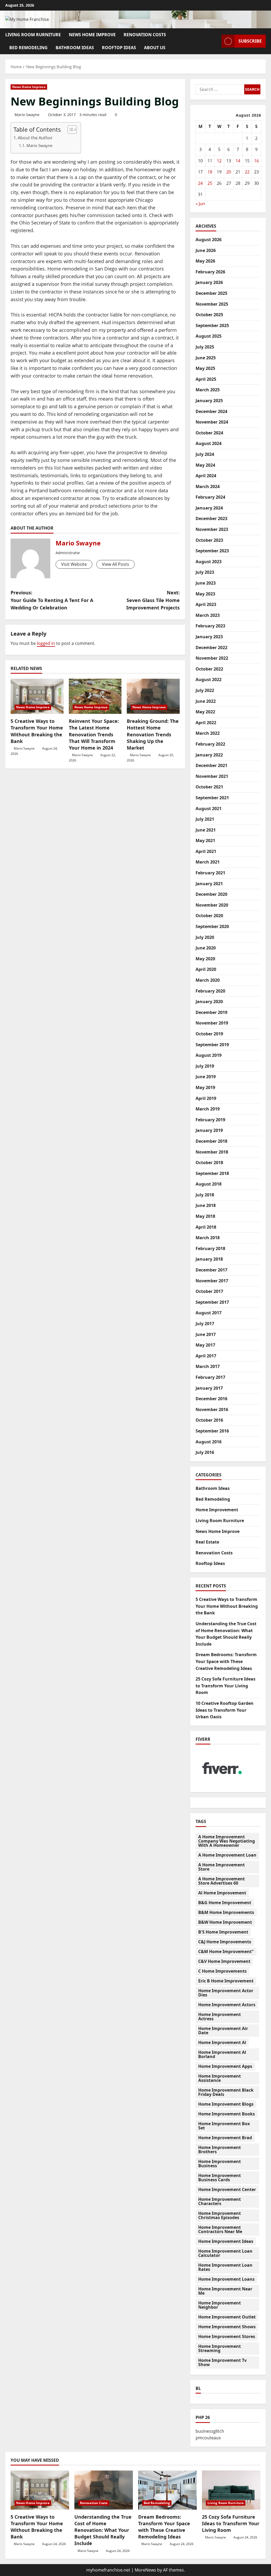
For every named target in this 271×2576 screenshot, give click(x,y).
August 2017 (209, 1313)
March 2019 (208, 1109)
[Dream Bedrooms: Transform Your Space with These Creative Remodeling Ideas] (167, 2490)
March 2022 (208, 733)
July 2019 (205, 1066)
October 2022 (209, 669)
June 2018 (206, 1205)
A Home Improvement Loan (227, 1855)
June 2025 (206, 358)
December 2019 (211, 1012)
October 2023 (209, 540)
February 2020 (210, 991)
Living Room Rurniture (33, 35)
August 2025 (209, 336)
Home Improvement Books (227, 2114)
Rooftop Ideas (119, 48)
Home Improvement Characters (220, 2201)
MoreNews (145, 2570)
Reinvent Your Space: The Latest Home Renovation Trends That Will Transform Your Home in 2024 (94, 734)
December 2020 (211, 894)
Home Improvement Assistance (220, 2078)
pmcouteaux (208, 2438)
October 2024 (209, 433)
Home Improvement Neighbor (220, 2305)
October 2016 (209, 1420)
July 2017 (205, 1324)
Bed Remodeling (28, 48)
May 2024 (205, 465)
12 (219, 161)
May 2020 (205, 959)
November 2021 (212, 776)
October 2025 (209, 315)
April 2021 (206, 851)
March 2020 (208, 980)
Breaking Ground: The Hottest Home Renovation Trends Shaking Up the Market (153, 734)
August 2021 (209, 809)
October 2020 (209, 916)
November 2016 (212, 1409)
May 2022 (205, 712)
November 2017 (212, 1281)
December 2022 (211, 648)
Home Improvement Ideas (226, 2241)
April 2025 (206, 379)
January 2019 (209, 1130)
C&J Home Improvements (225, 1942)
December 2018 (211, 1141)
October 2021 (209, 787)
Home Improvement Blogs (226, 2104)
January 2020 (209, 1002)
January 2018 (209, 1259)
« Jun (200, 204)
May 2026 (205, 261)
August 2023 (209, 562)
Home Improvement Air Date (223, 2031)
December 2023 (211, 518)
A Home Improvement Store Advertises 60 (222, 1881)
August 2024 (209, 443)
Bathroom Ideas (75, 48)
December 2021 (211, 765)
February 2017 (210, 1377)
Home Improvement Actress (220, 2017)
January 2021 (209, 884)
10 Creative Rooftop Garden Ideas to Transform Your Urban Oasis (225, 1710)
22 (247, 172)
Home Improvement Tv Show (222, 2362)
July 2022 (205, 690)
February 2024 (210, 497)
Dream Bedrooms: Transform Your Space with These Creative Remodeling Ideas (226, 1661)
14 (238, 161)
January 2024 (209, 508)
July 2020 (205, 937)
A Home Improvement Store (222, 1867)
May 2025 (205, 368)
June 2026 (206, 250)
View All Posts (116, 564)
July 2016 (205, 1452)
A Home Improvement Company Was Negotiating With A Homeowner (227, 1841)
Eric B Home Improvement (226, 1981)
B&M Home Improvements (226, 1912)
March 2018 (208, 1238)
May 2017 (205, 1345)
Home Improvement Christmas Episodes (220, 2215)
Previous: (52, 600)
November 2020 (212, 905)
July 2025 (205, 347)
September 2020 (212, 926)
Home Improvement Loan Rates (225, 2267)
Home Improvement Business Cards (220, 2178)
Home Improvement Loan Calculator (225, 2253)
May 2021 (205, 841)
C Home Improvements (222, 1971)
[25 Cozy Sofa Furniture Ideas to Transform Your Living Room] (231, 2490)
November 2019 (212, 1023)
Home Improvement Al (222, 2042)
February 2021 (210, 873)
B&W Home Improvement (225, 1922)
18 (210, 172)
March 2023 (208, 615)
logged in (46, 643)
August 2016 (209, 1442)
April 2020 (206, 969)
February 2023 (210, 626)
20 (229, 172)
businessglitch (210, 2431)
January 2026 (209, 282)
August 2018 (209, 1184)
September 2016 (212, 1431)
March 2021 (208, 862)
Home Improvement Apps (225, 2066)
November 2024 (212, 422)
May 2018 (205, 1216)
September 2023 (212, 551)
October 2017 (209, 1291)
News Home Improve (92, 35)
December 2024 (211, 411)
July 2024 (205, 454)
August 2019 (209, 1055)
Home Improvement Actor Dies (226, 1993)
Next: (153, 600)
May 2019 (205, 1087)
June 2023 (206, 583)
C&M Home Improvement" (226, 1951)
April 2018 (206, 1227)
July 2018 (205, 1195)
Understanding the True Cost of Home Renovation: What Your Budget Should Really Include (103, 2530)
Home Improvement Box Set (224, 2126)
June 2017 (206, 1334)
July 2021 (205, 819)
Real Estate (207, 1542)
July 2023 (205, 572)
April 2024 (206, 476)
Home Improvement (217, 1510)
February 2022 (210, 744)
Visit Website (74, 564)
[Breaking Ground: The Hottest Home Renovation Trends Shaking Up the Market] (153, 696)
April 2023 (206, 604)
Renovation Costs (145, 35)
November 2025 (212, 304)
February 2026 (210, 272)
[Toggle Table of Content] (69, 130)
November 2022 (212, 658)
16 (256, 161)
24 (200, 183)
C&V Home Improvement (224, 1961)
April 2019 (206, 1098)
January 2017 (209, 1388)
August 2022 (209, 679)
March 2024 (208, 486)
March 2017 (208, 1366)
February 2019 (210, 1120)
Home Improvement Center (227, 2189)
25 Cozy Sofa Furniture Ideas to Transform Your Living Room (225, 1686)
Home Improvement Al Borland (222, 2054)
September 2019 (212, 1045)
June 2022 (206, 701)
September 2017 (212, 1302)
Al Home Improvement (222, 1893)
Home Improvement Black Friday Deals (226, 2092)
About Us (155, 48)
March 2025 (208, 390)
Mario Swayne (27, 115)
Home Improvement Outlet (227, 2317)
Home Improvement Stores (227, 2336)
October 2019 (209, 1034)
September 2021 (212, 798)
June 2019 (206, 1077)
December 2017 (211, 1270)
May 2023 (205, 594)
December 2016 (211, 1399)
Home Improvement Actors (227, 2005)
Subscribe (250, 41)
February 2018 (210, 1248)
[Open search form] (216, 41)
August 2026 (209, 240)
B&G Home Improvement (225, 1903)
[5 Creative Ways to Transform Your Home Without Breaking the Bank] (37, 696)
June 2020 (206, 948)
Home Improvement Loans (226, 2279)
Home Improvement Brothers (220, 2150)
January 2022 (209, 755)
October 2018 (209, 1163)
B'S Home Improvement (223, 1932)
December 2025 (211, 293)
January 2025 (209, 401)
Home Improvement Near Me (225, 2291)
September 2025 (212, 325)
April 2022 (206, 723)
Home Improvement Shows (227, 2327)
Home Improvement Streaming (220, 2348)
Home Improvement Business (220, 2164)
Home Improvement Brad (225, 2138)
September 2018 (212, 1173)
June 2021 (206, 830)
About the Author (35, 138)
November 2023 (212, 529)
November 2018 (212, 1152)
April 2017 (206, 1356)
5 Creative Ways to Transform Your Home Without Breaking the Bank (37, 731)
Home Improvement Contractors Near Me (220, 2229)
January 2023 (209, 637)
